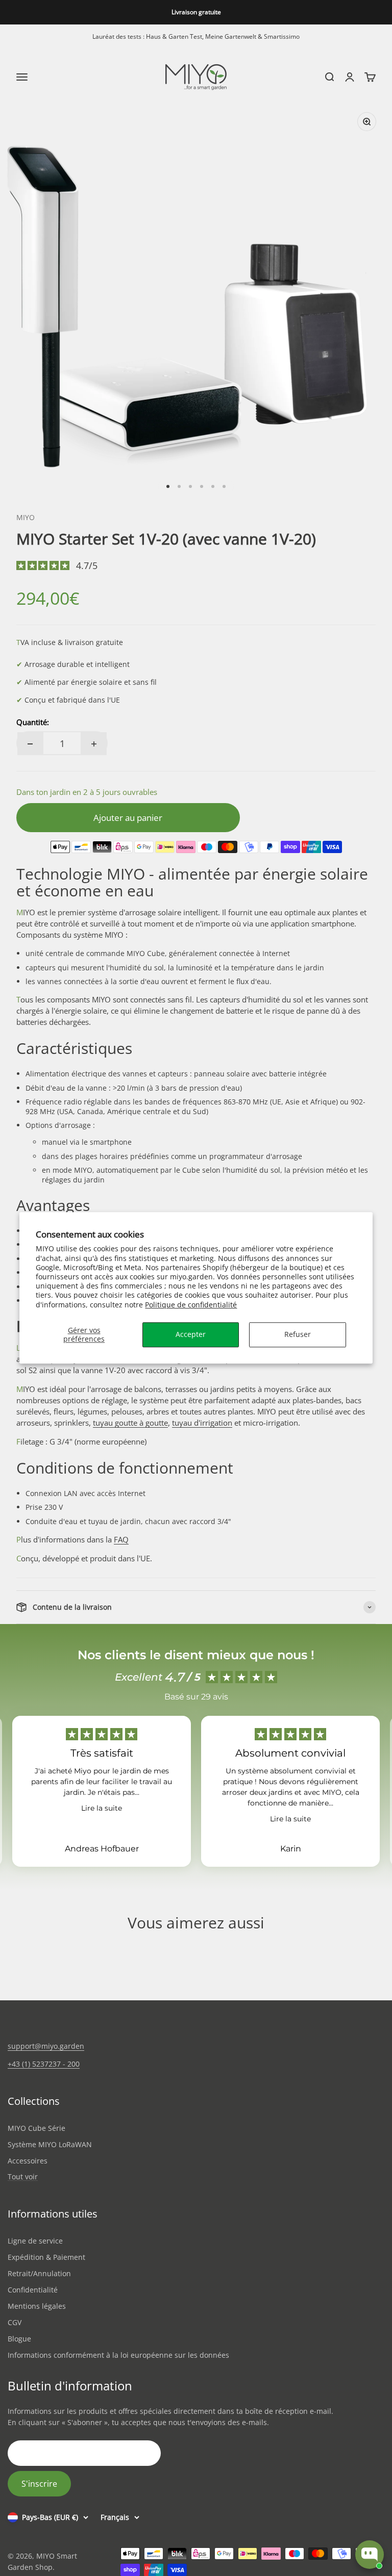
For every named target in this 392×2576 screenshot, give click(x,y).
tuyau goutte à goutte (130, 1423)
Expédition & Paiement (46, 2257)
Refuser (298, 1334)
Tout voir (23, 2177)
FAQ (121, 1539)
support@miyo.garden (46, 2046)
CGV (15, 2322)
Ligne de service (35, 2241)
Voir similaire (291, 2515)
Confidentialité (33, 2290)
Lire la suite (102, 1808)
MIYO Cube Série (36, 2128)
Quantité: (33, 722)
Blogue (19, 2339)
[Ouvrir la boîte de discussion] (370, 2555)
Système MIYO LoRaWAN (50, 2144)
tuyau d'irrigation (202, 1423)
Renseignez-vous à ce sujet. (350, 2515)
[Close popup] (375, 2418)
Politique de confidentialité (191, 1305)
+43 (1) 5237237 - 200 (44, 2064)
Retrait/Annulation (39, 2273)
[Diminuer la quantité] (30, 744)
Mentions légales (37, 2306)
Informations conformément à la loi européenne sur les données (118, 2355)
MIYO (26, 517)
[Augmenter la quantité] (94, 744)
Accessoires (28, 2161)
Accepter (191, 1334)
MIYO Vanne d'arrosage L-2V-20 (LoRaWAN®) (331, 2474)
